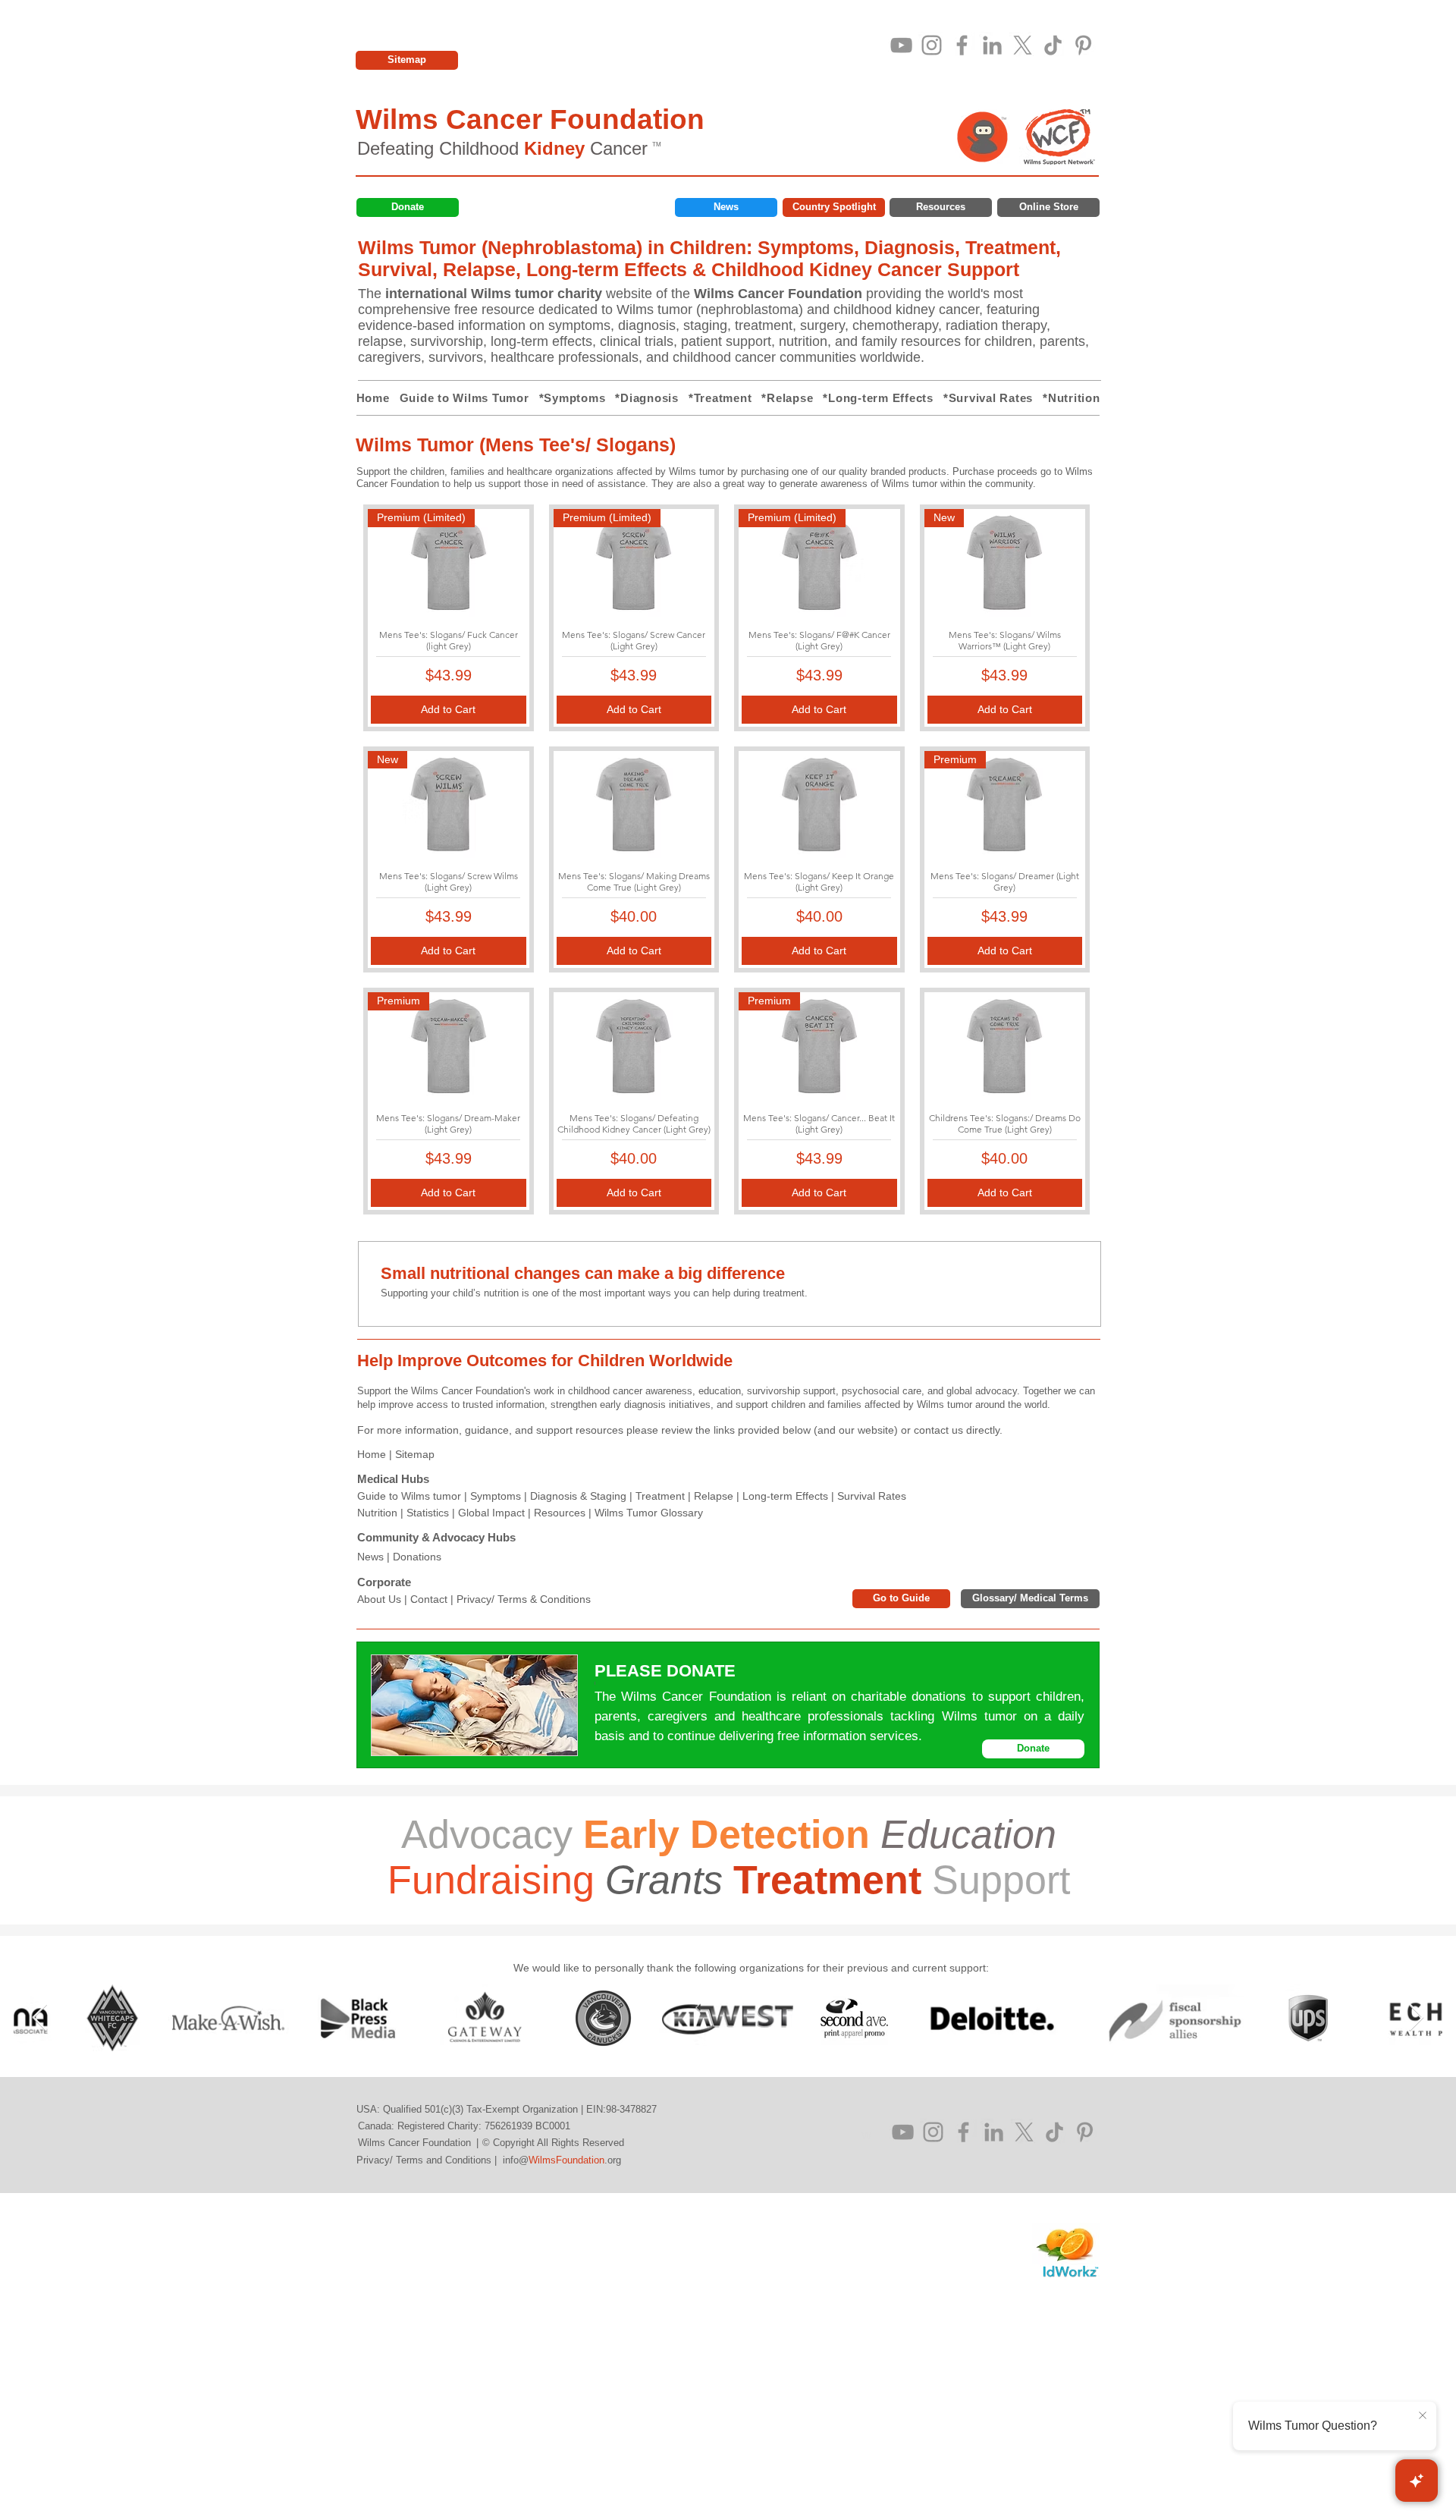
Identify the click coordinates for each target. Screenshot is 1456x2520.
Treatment (660, 1496)
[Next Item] (1416, 2018)
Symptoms (496, 1496)
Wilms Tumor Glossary (649, 1513)
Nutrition (377, 1513)
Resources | (564, 1513)
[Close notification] (1423, 2416)
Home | (376, 1454)
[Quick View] (634, 805)
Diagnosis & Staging (578, 1496)
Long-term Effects (785, 1496)
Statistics (428, 1513)
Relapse (714, 1496)
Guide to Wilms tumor (409, 1496)
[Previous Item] (40, 2018)
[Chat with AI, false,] (1417, 2481)
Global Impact (491, 1513)
